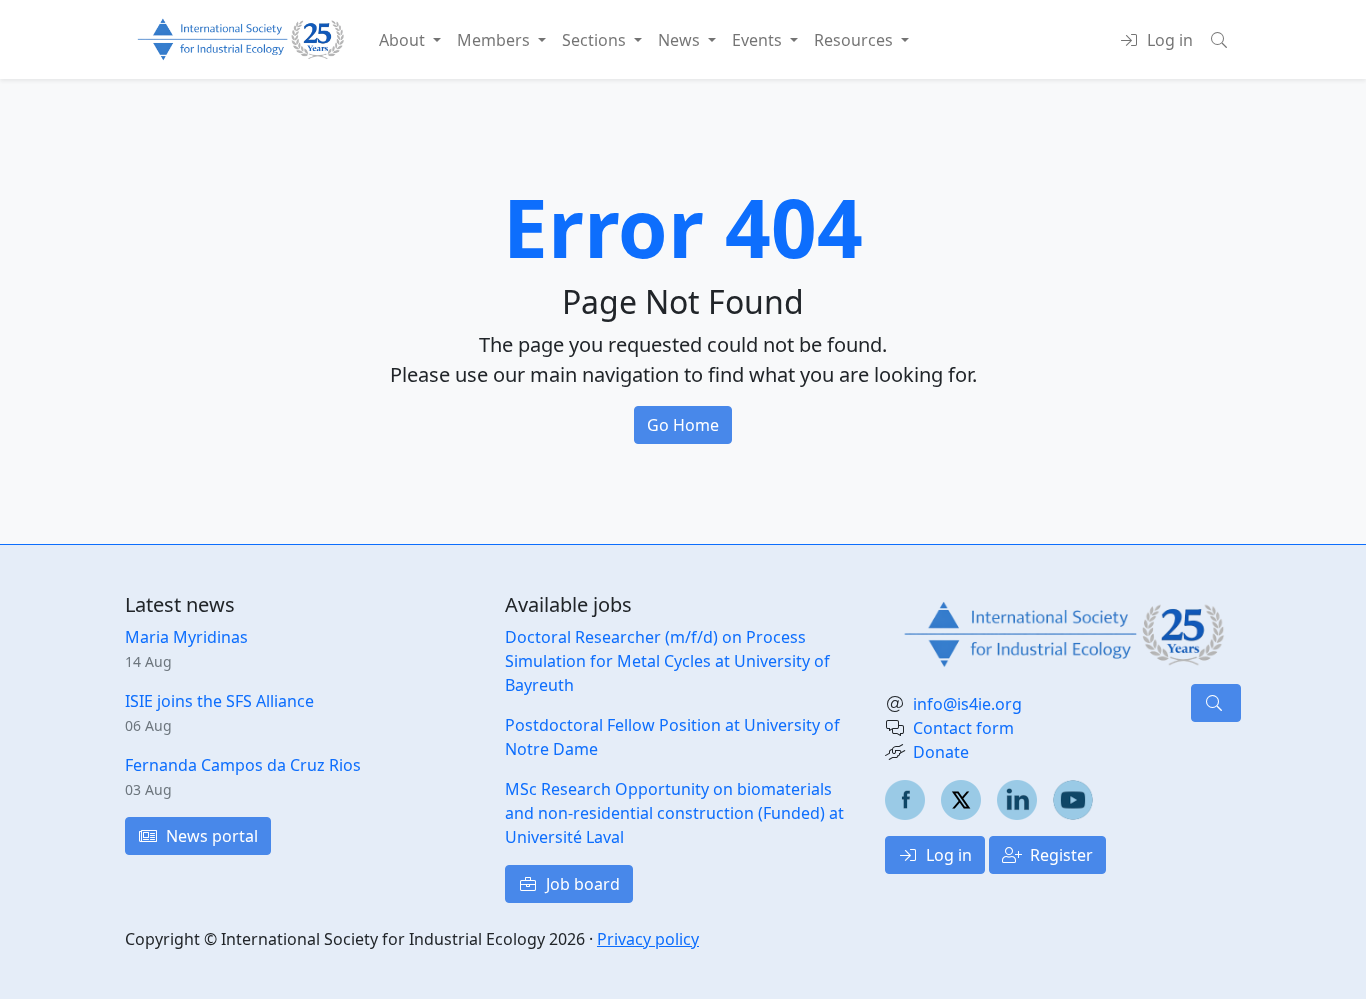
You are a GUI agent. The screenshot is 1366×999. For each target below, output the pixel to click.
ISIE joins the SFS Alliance (219, 701)
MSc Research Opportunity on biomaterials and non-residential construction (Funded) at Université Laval (674, 813)
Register (1059, 855)
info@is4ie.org (967, 704)
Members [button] (495, 40)
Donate (941, 752)
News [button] (681, 40)
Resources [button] (855, 40)
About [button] (404, 40)
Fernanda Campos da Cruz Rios (243, 765)
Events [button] (759, 40)
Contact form (963, 728)
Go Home (683, 425)
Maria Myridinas (186, 637)
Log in (947, 855)
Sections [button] (596, 40)
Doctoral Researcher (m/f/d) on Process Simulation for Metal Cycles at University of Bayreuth (667, 661)
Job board (581, 884)
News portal (210, 836)
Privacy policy (648, 939)
